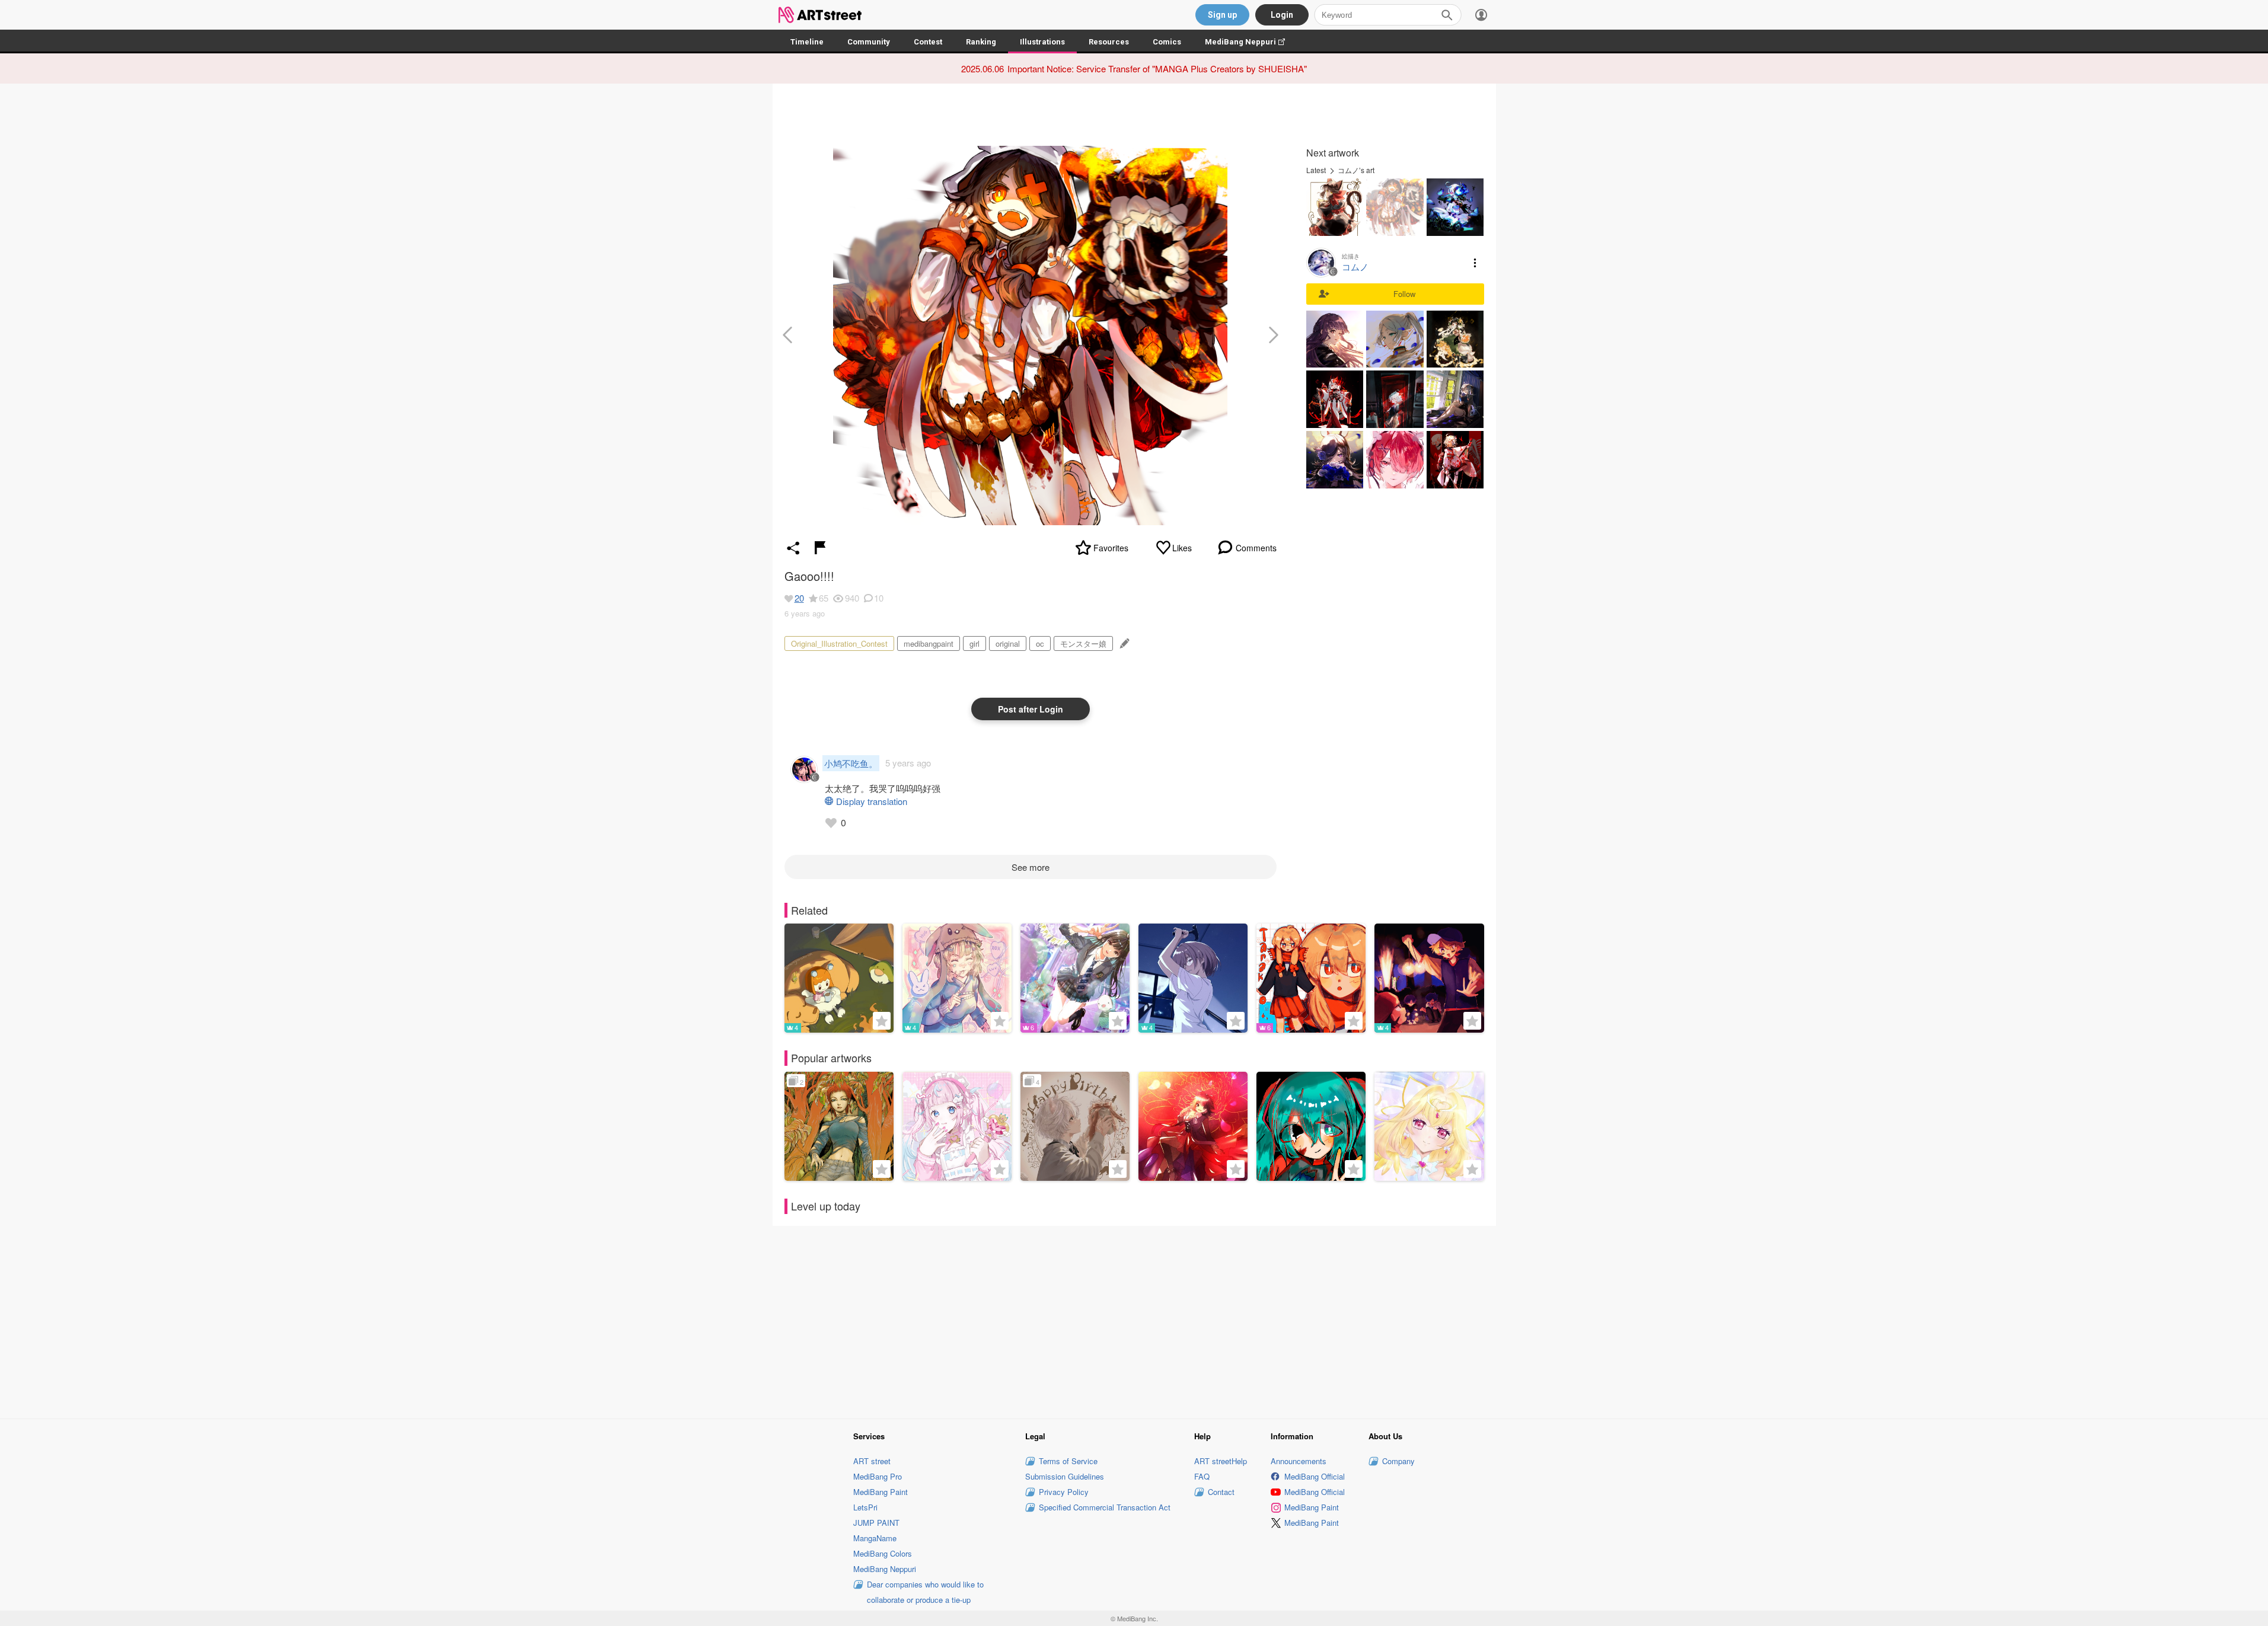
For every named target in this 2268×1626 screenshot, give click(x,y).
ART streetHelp (1221, 1461)
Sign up (1222, 15)
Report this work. (820, 548)
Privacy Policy (1064, 1492)
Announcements (1299, 1461)
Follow (1404, 294)
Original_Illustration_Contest (839, 643)
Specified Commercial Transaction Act (1105, 1507)
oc (1040, 643)
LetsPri (865, 1507)
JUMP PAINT (876, 1523)
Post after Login (1031, 709)
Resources (1109, 42)
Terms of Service (1068, 1461)
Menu (1475, 263)
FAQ (1202, 1476)
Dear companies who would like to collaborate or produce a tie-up (925, 1592)
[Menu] (1481, 15)
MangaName (875, 1538)
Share (793, 548)
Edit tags (1123, 643)
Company (1398, 1461)
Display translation (872, 801)
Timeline (807, 42)
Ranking (981, 42)
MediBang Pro (878, 1476)
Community (869, 42)
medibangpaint (929, 643)
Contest (928, 42)
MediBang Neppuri (1251, 42)
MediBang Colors (883, 1553)
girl (974, 643)
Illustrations (1042, 42)
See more (1031, 867)
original (1008, 643)
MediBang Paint (881, 1492)
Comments (1256, 548)
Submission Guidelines (1065, 1476)
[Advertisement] (1134, 1320)
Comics (1167, 42)
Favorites (1111, 548)
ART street (872, 1461)
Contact (1221, 1492)
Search (1447, 15)
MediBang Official (1315, 1476)
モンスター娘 (1083, 643)
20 (799, 598)
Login (1282, 15)
